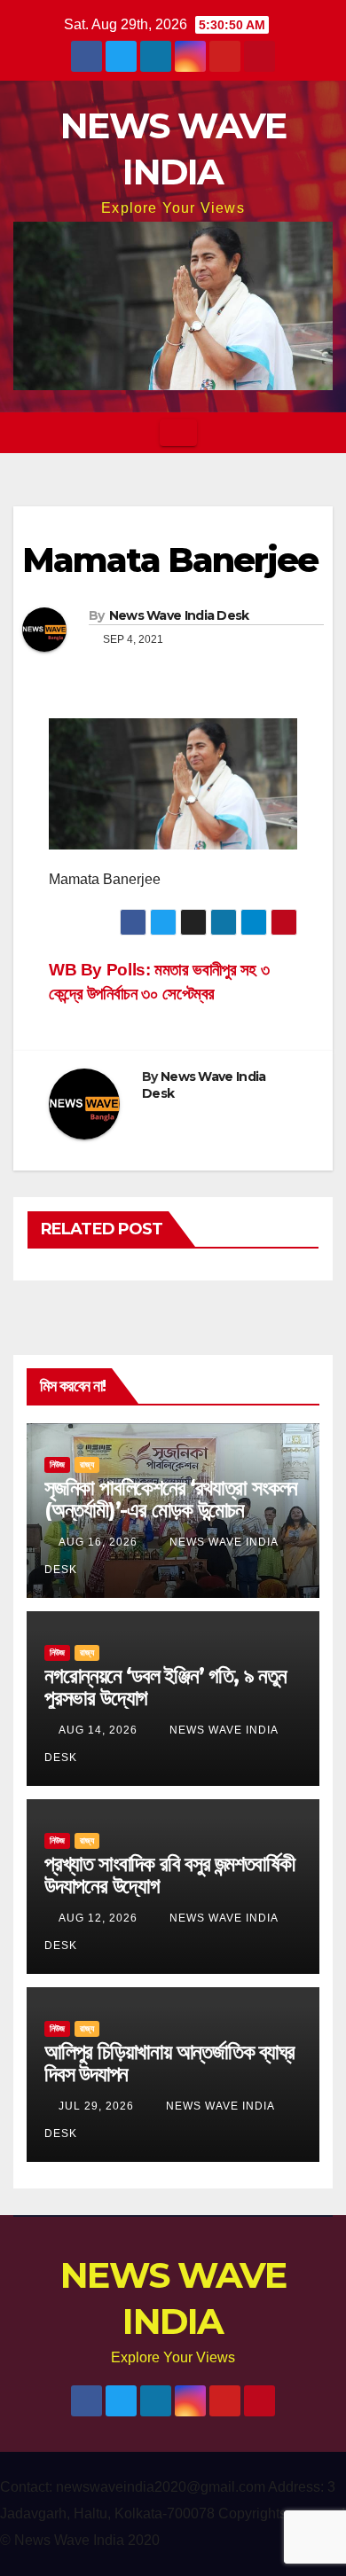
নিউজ (57, 1464)
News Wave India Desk (179, 615)
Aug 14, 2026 (98, 1730)
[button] (320, 432)
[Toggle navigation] (178, 433)
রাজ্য (87, 1464)
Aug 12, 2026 (98, 1918)
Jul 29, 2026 (96, 2106)
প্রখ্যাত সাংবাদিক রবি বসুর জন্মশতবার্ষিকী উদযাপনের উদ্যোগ (169, 1875)
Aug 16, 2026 (98, 1542)
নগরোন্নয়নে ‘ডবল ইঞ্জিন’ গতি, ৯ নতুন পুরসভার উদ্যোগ (165, 1687)
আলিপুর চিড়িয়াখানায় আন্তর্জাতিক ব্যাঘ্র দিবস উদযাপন (169, 2063)
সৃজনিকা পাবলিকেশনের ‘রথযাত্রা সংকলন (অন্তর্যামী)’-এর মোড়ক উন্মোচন (171, 1499)
